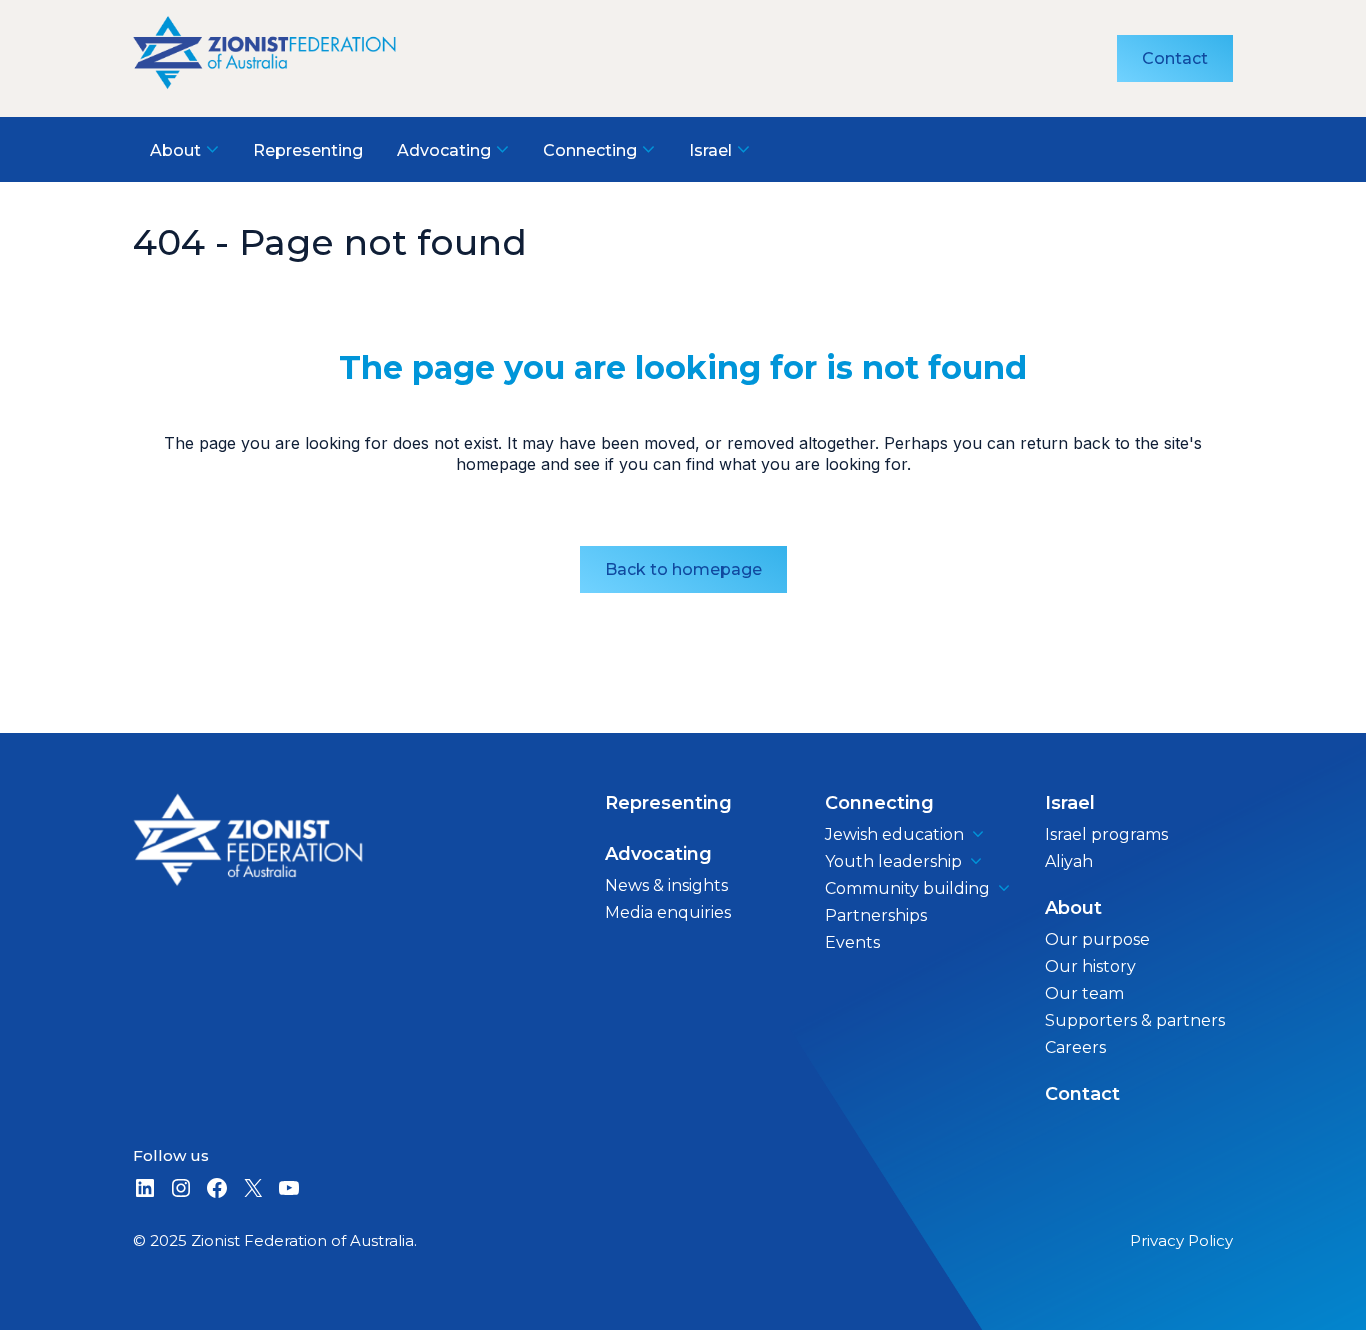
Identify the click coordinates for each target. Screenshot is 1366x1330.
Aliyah (1069, 861)
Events (852, 942)
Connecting (879, 803)
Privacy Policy (1181, 1240)
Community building (907, 888)
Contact (1175, 58)
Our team (1084, 993)
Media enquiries (668, 912)
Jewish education (894, 834)
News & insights (666, 885)
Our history (1090, 966)
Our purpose (1097, 939)
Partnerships (876, 915)
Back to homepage (683, 569)
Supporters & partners (1135, 1020)
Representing (668, 803)
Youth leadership (893, 861)
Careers (1075, 1047)
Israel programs (1106, 834)
